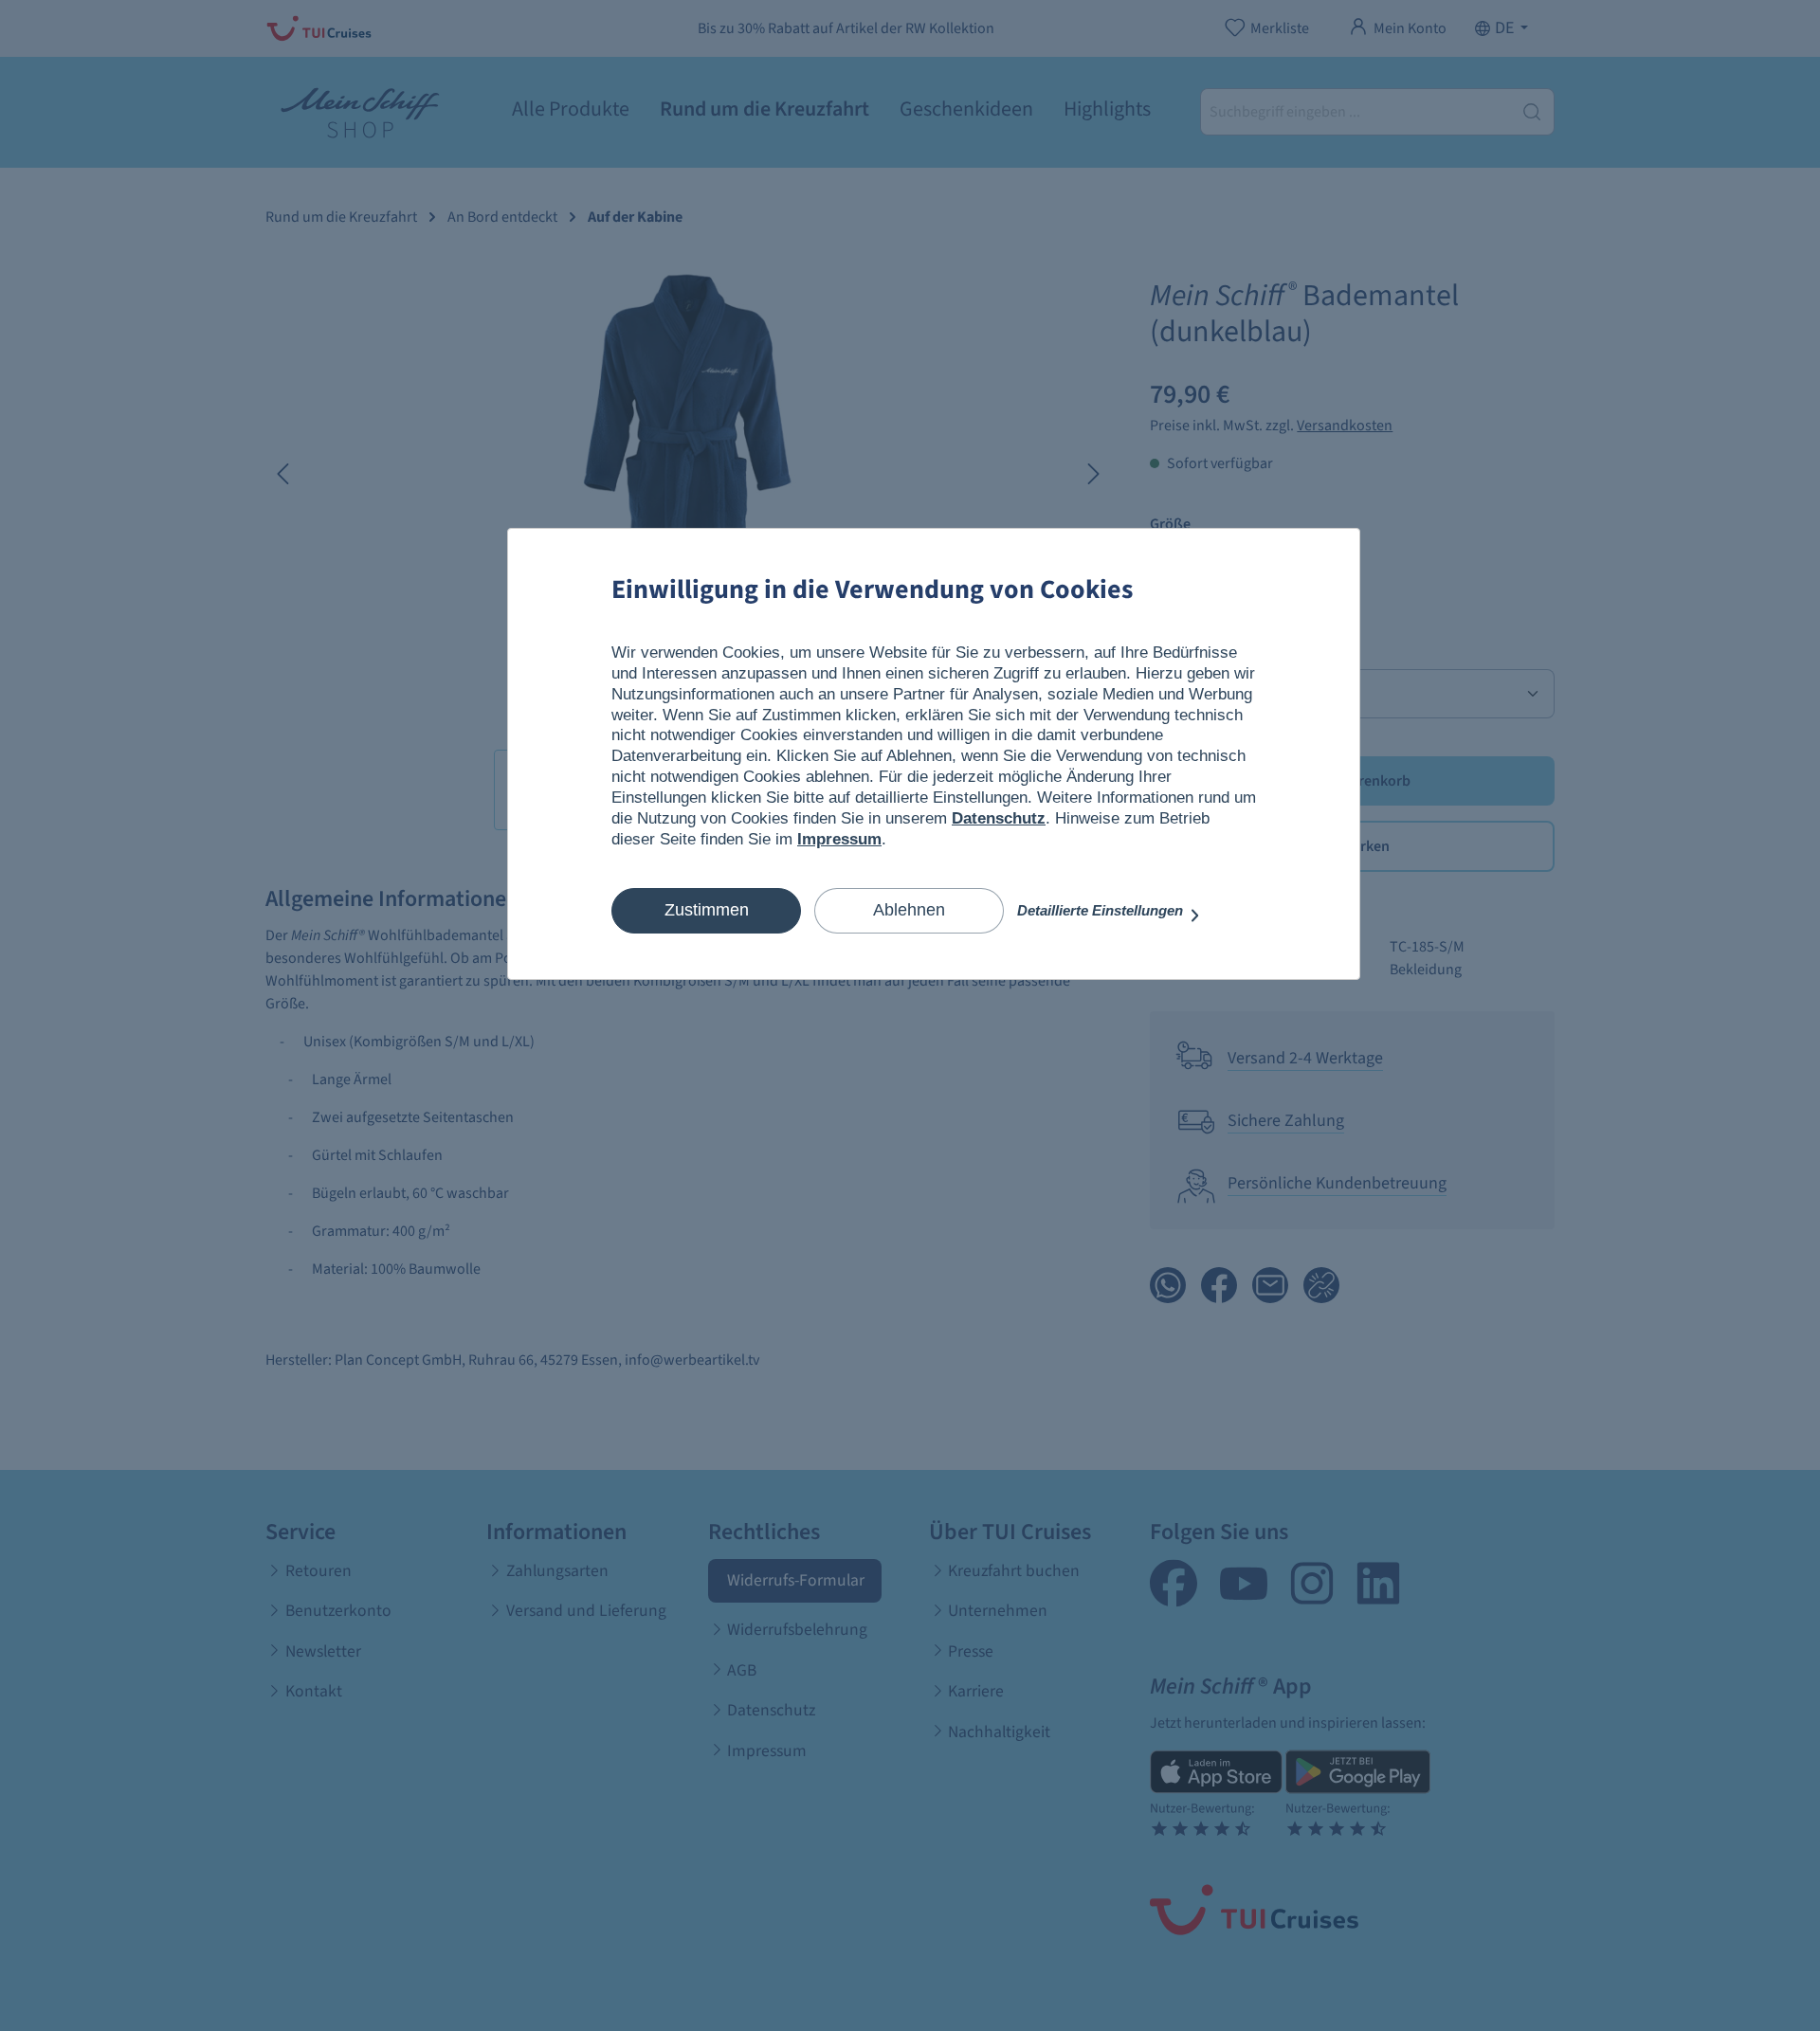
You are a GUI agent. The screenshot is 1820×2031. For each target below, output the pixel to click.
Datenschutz (999, 818)
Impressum (839, 839)
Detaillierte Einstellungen (1102, 910)
